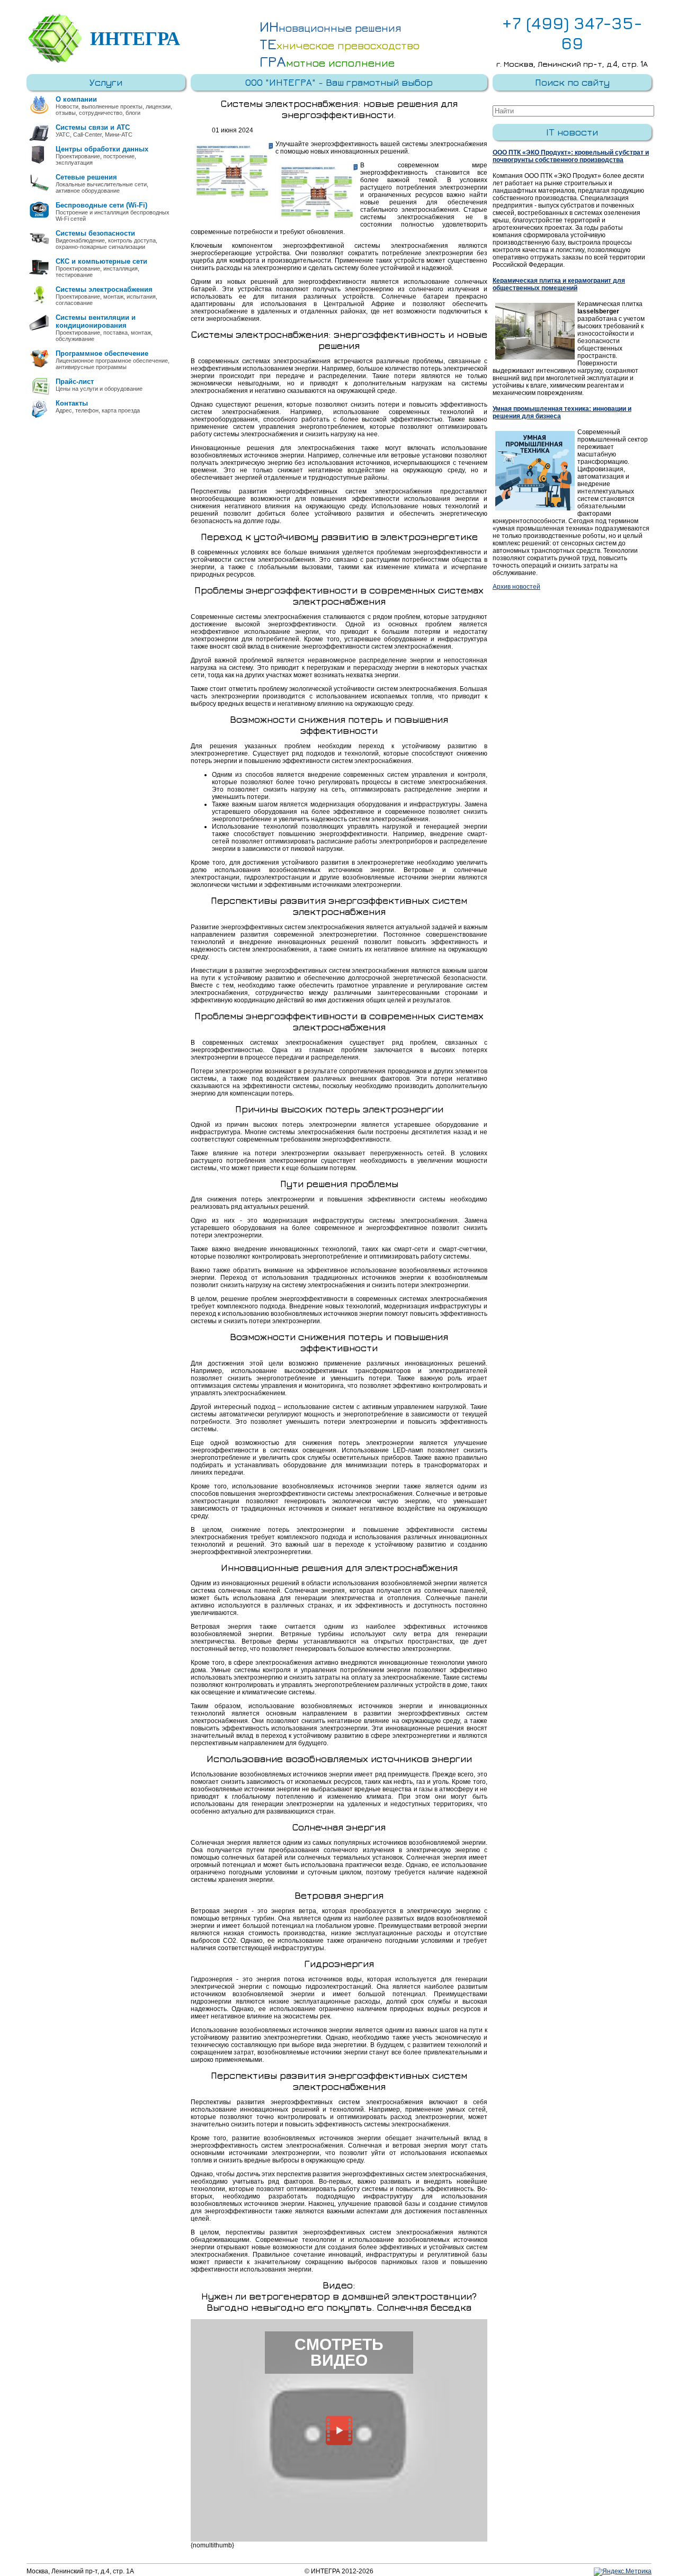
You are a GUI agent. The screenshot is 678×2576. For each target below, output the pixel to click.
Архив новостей (516, 587)
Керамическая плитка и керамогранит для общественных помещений (559, 284)
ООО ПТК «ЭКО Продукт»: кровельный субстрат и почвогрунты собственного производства (571, 156)
